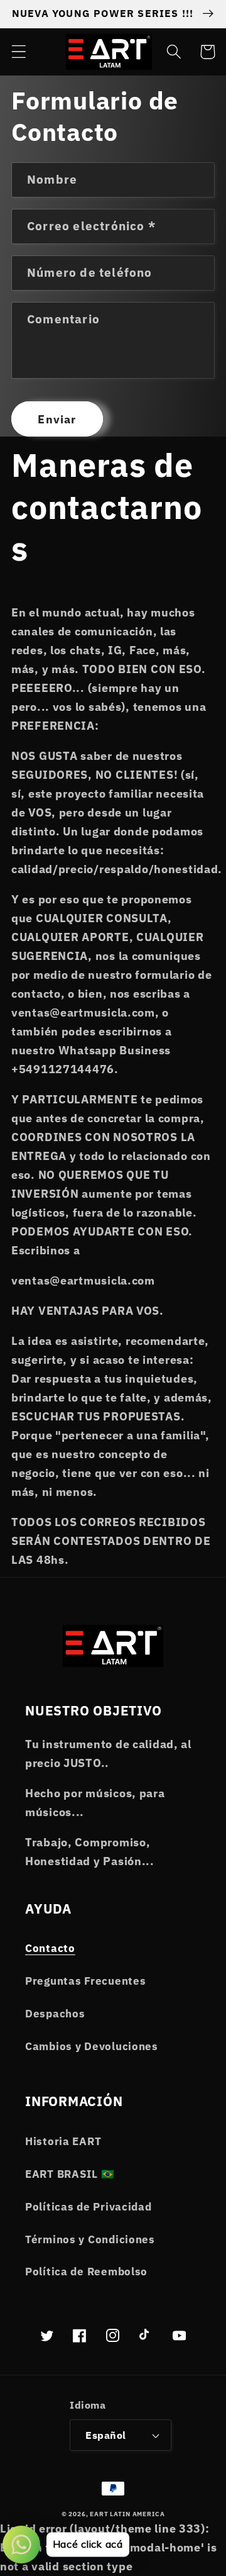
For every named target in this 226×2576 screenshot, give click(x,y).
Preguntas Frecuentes (85, 1981)
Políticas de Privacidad (89, 2207)
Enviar (57, 419)
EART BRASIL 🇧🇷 (70, 2174)
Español (105, 2435)
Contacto (50, 1948)
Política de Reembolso (86, 2272)
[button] (19, 52)
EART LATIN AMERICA (127, 2514)
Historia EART (63, 2141)
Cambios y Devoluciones (92, 2046)
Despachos (55, 2014)
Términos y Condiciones (90, 2239)
